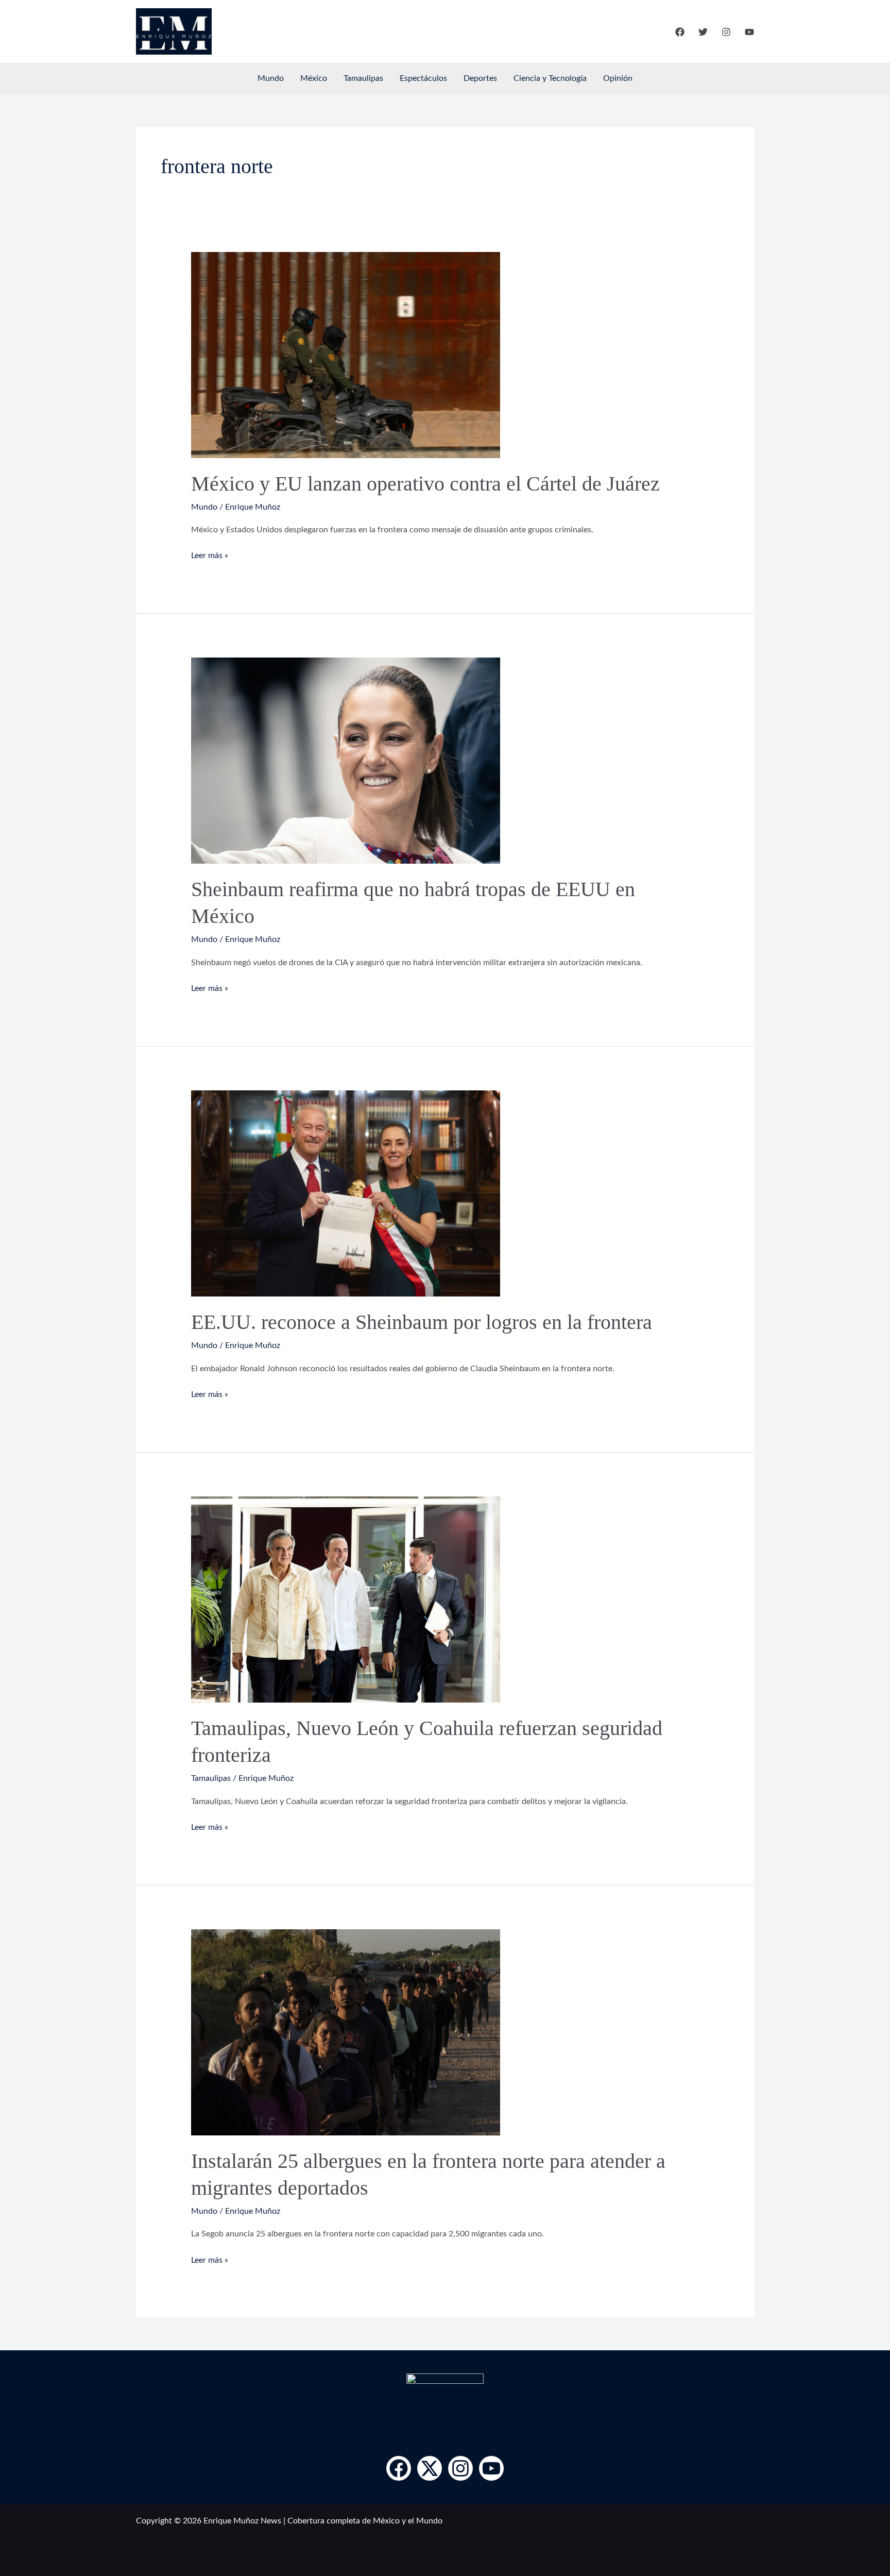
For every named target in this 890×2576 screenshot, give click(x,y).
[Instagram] (726, 32)
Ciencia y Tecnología (550, 78)
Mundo (271, 78)
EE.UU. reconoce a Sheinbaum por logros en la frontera (422, 1322)
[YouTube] (749, 32)
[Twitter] (703, 32)
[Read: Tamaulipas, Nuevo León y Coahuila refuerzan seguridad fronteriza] (346, 1599)
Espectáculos (423, 78)
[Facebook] (680, 32)
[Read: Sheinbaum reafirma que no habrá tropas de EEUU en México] (346, 761)
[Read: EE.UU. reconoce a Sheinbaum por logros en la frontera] (346, 1193)
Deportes (480, 78)
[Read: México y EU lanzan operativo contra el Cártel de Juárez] (346, 355)
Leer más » (210, 554)
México (314, 78)
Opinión (618, 78)
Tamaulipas (363, 78)
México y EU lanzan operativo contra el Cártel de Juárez (425, 484)
